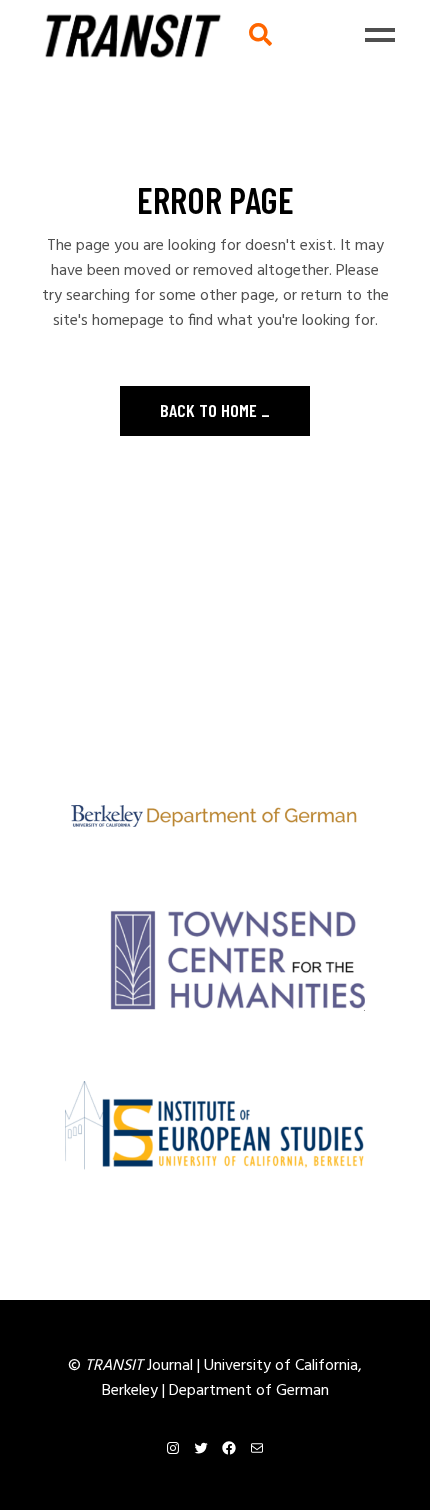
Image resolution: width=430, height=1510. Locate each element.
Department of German (249, 1391)
